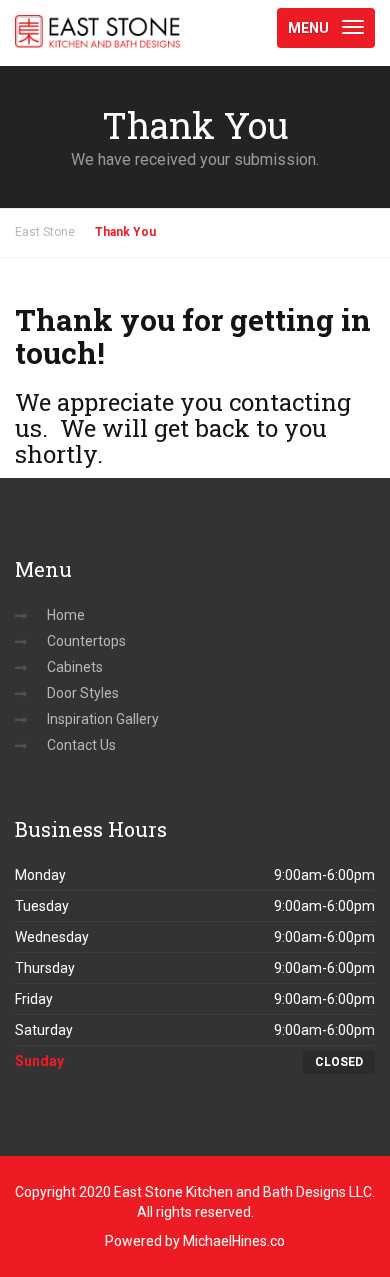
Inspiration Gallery (103, 719)
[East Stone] (97, 25)
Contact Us (81, 745)
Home (66, 615)
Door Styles (83, 693)
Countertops (86, 641)
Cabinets (75, 667)
